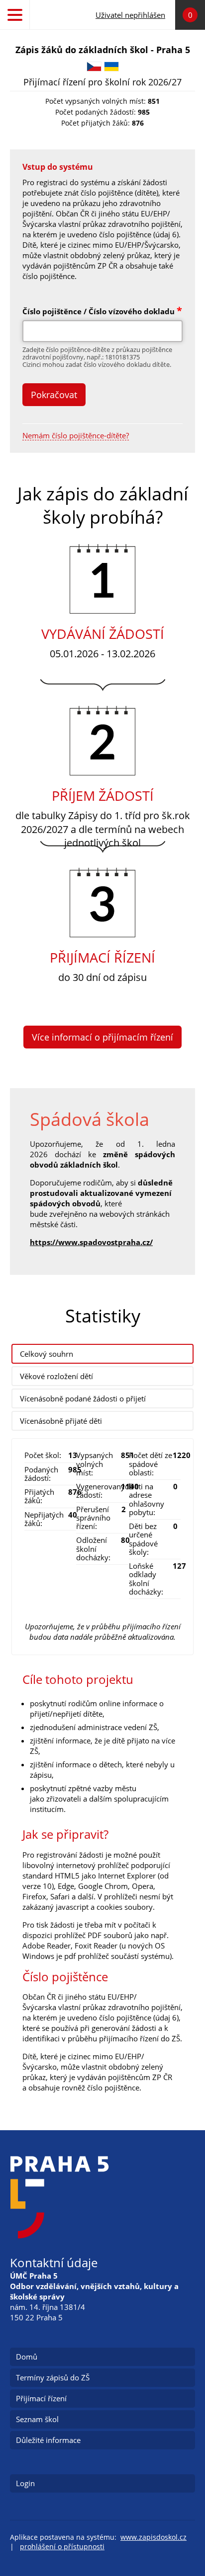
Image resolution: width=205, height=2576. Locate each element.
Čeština (94, 67)
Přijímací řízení (41, 2398)
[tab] (102, 1354)
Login (25, 2483)
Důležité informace (48, 2440)
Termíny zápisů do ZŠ (53, 2377)
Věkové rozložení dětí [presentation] (56, 1376)
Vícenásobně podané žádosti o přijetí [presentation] (83, 1398)
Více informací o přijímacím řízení (102, 1037)
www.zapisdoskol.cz (154, 2537)
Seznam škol (37, 2419)
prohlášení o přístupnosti (62, 2547)
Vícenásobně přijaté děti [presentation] (61, 1421)
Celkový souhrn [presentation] (47, 1354)
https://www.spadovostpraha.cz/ (91, 1242)
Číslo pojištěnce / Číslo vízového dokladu (102, 311)
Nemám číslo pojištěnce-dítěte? (76, 436)
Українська (111, 67)
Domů (27, 2357)
